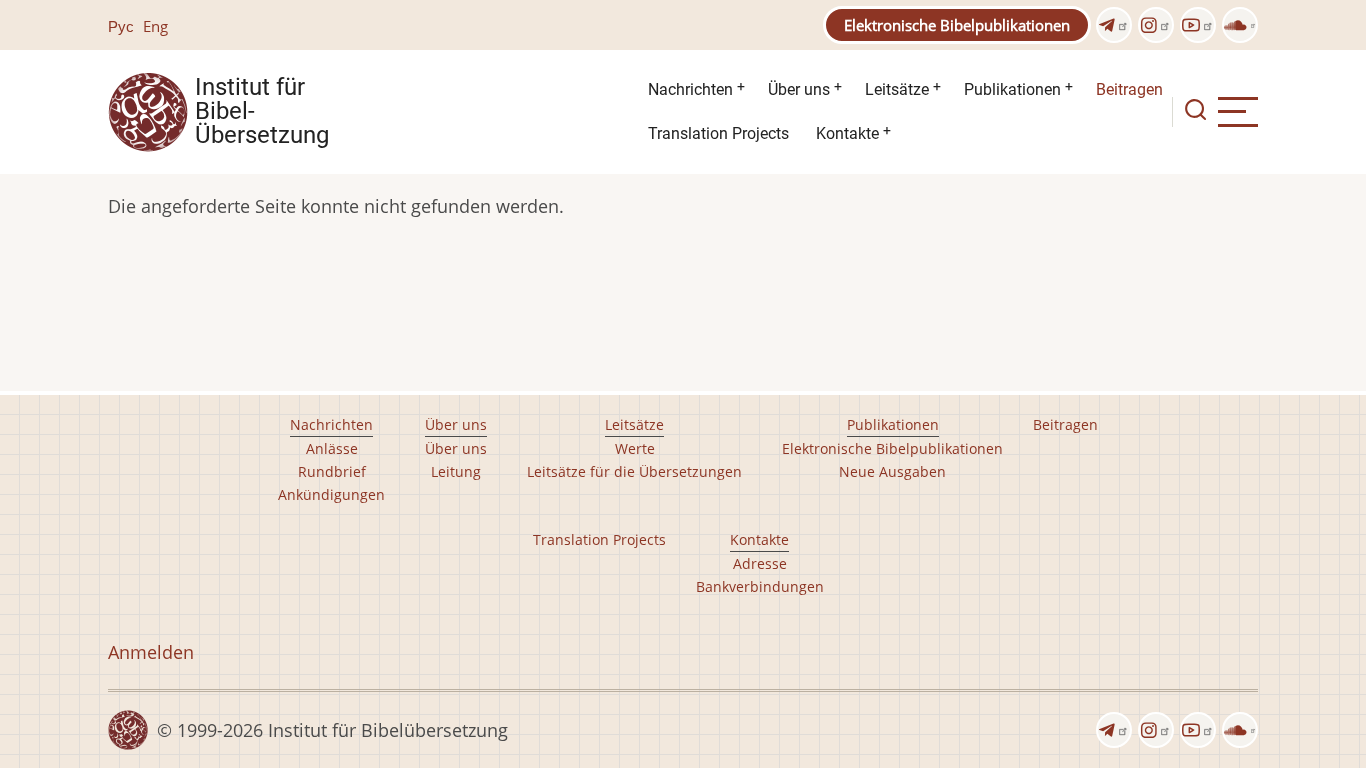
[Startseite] (148, 110)
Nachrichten (690, 89)
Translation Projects (718, 133)
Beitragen (1129, 89)
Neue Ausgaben (892, 471)
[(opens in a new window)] (1114, 25)
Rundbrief (332, 471)
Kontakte (847, 133)
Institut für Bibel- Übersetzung (262, 112)
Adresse (760, 563)
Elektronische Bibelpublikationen (957, 25)
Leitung (456, 471)
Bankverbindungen (760, 586)
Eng (155, 26)
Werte (635, 448)
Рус (121, 26)
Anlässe (332, 448)
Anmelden (151, 652)
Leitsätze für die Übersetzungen (634, 471)
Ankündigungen (331, 494)
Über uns (799, 89)
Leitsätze (897, 89)
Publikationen (1012, 89)
